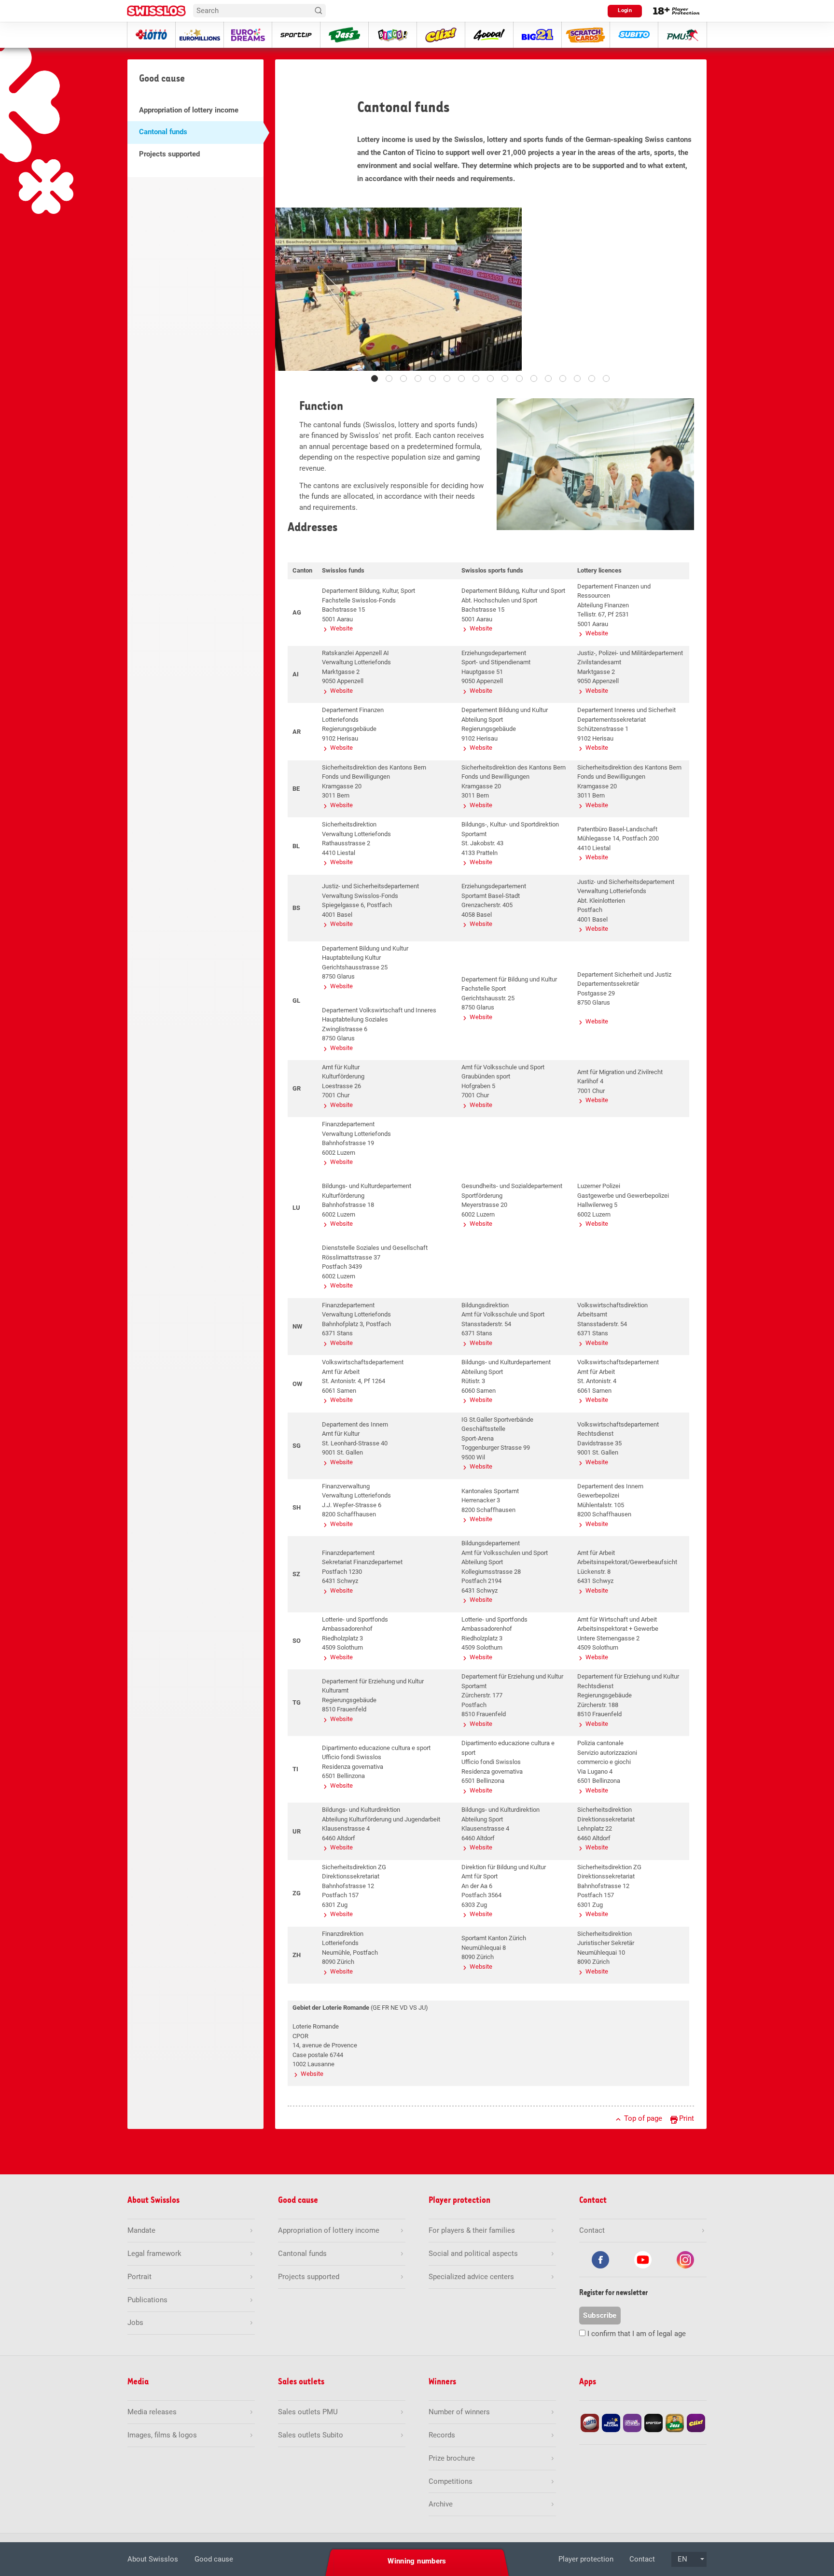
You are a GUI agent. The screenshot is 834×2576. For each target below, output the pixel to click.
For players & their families (472, 2230)
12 (534, 378)
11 (519, 378)
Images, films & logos (162, 2435)
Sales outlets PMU (308, 2412)
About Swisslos (153, 2559)
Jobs (135, 2323)
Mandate (141, 2230)
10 (505, 378)
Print (687, 2118)
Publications (147, 2300)
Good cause (214, 2559)
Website (341, 628)
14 (563, 378)
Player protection (586, 2559)
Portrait (139, 2277)
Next (692, 294)
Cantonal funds (163, 132)
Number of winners (459, 2412)
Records (442, 2435)
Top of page (643, 2118)
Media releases (152, 2412)
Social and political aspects (473, 2254)
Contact (642, 2559)
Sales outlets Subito (311, 2435)
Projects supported (169, 154)
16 (592, 378)
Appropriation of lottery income (189, 110)
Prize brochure (452, 2458)
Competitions (451, 2481)
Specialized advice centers (471, 2277)
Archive (441, 2504)
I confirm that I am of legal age (637, 2334)
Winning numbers (417, 2561)
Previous (290, 294)
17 (606, 378)
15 (577, 378)
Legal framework (154, 2254)
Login (625, 10)
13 (548, 378)
